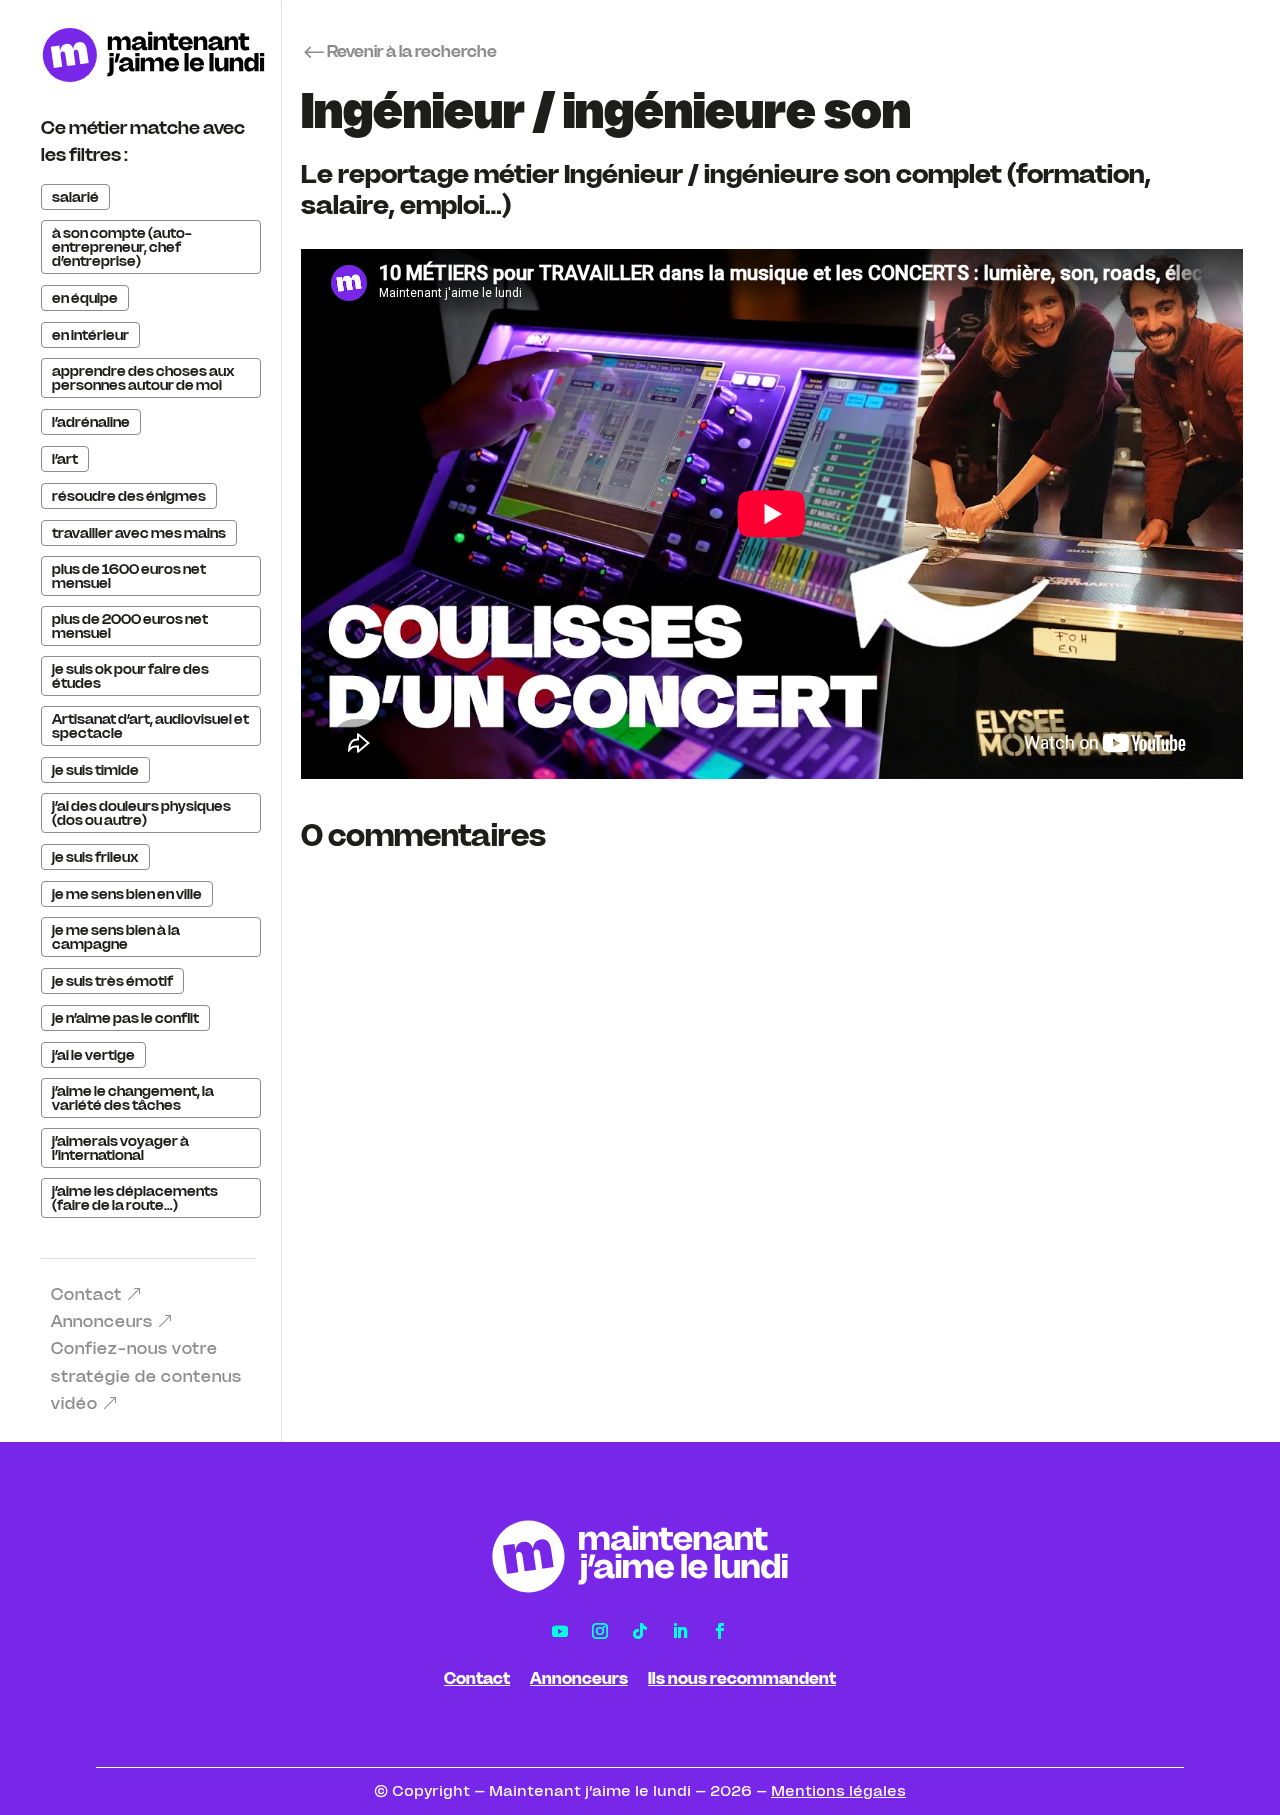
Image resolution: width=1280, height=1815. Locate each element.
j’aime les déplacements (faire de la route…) (135, 1198)
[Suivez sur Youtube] (560, 1631)
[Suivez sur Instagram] (600, 1631)
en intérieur (90, 335)
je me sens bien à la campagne (116, 937)
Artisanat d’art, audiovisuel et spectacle (150, 726)
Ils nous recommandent (742, 1678)
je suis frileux (95, 857)
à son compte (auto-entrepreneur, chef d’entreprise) (122, 247)
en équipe (85, 298)
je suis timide (95, 770)
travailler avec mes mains (139, 533)
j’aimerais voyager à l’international (120, 1148)
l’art (65, 459)
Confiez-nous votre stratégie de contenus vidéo (146, 1375)
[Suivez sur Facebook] (720, 1631)
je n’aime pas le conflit (125, 1018)
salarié (75, 197)
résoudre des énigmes (129, 496)
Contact (86, 1294)
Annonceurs (102, 1321)
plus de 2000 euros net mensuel (130, 626)
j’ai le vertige (93, 1055)
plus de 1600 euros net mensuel (129, 576)
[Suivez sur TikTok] (640, 1631)
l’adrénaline (91, 422)
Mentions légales (838, 1791)
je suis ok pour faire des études (130, 676)
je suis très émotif (112, 981)
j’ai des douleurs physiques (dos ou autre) (141, 813)
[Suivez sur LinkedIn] (680, 1631)
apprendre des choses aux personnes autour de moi (143, 378)
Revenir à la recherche (412, 51)
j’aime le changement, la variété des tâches (133, 1098)
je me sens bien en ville (127, 894)
